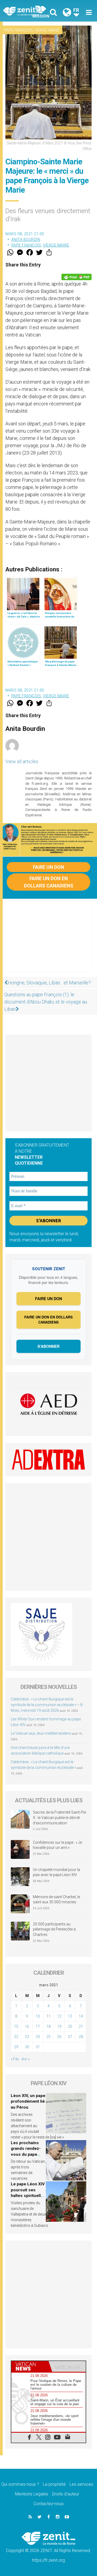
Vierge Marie (47, 30)
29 (16, 2047)
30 (27, 2047)
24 (38, 2037)
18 (48, 2026)
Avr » (26, 2059)
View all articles (22, 761)
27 (70, 2037)
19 (59, 2026)
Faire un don (48, 867)
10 (38, 2016)
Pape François (18, 30)
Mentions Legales (32, 2494)
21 (81, 2026)
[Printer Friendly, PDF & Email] (77, 277)
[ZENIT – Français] (27, 11)
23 (27, 2037)
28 (81, 2037)
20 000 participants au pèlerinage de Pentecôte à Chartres (54, 1929)
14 (81, 2016)
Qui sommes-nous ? (20, 2484)
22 (16, 2037)
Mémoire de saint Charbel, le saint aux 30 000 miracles (56, 1900)
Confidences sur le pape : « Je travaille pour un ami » (57, 1845)
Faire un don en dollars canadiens (49, 882)
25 (48, 2037)
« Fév (15, 2059)
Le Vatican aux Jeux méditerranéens (41, 1733)
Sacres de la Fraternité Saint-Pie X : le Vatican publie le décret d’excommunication (59, 1818)
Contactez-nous (48, 2504)
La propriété (54, 2484)
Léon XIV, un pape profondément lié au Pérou (28, 2101)
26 (59, 2037)
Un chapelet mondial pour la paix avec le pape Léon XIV (56, 1872)
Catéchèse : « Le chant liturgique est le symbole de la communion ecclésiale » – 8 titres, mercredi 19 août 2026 (47, 1705)
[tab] (30, 2366)
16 (27, 2026)
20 (70, 2026)
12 (59, 2016)
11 (48, 2016)
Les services (81, 2484)
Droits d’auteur (66, 2494)
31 (38, 2047)
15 (16, 2026)
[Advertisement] (48, 941)
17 (38, 2026)
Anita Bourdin (26, 239)
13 (70, 2016)
